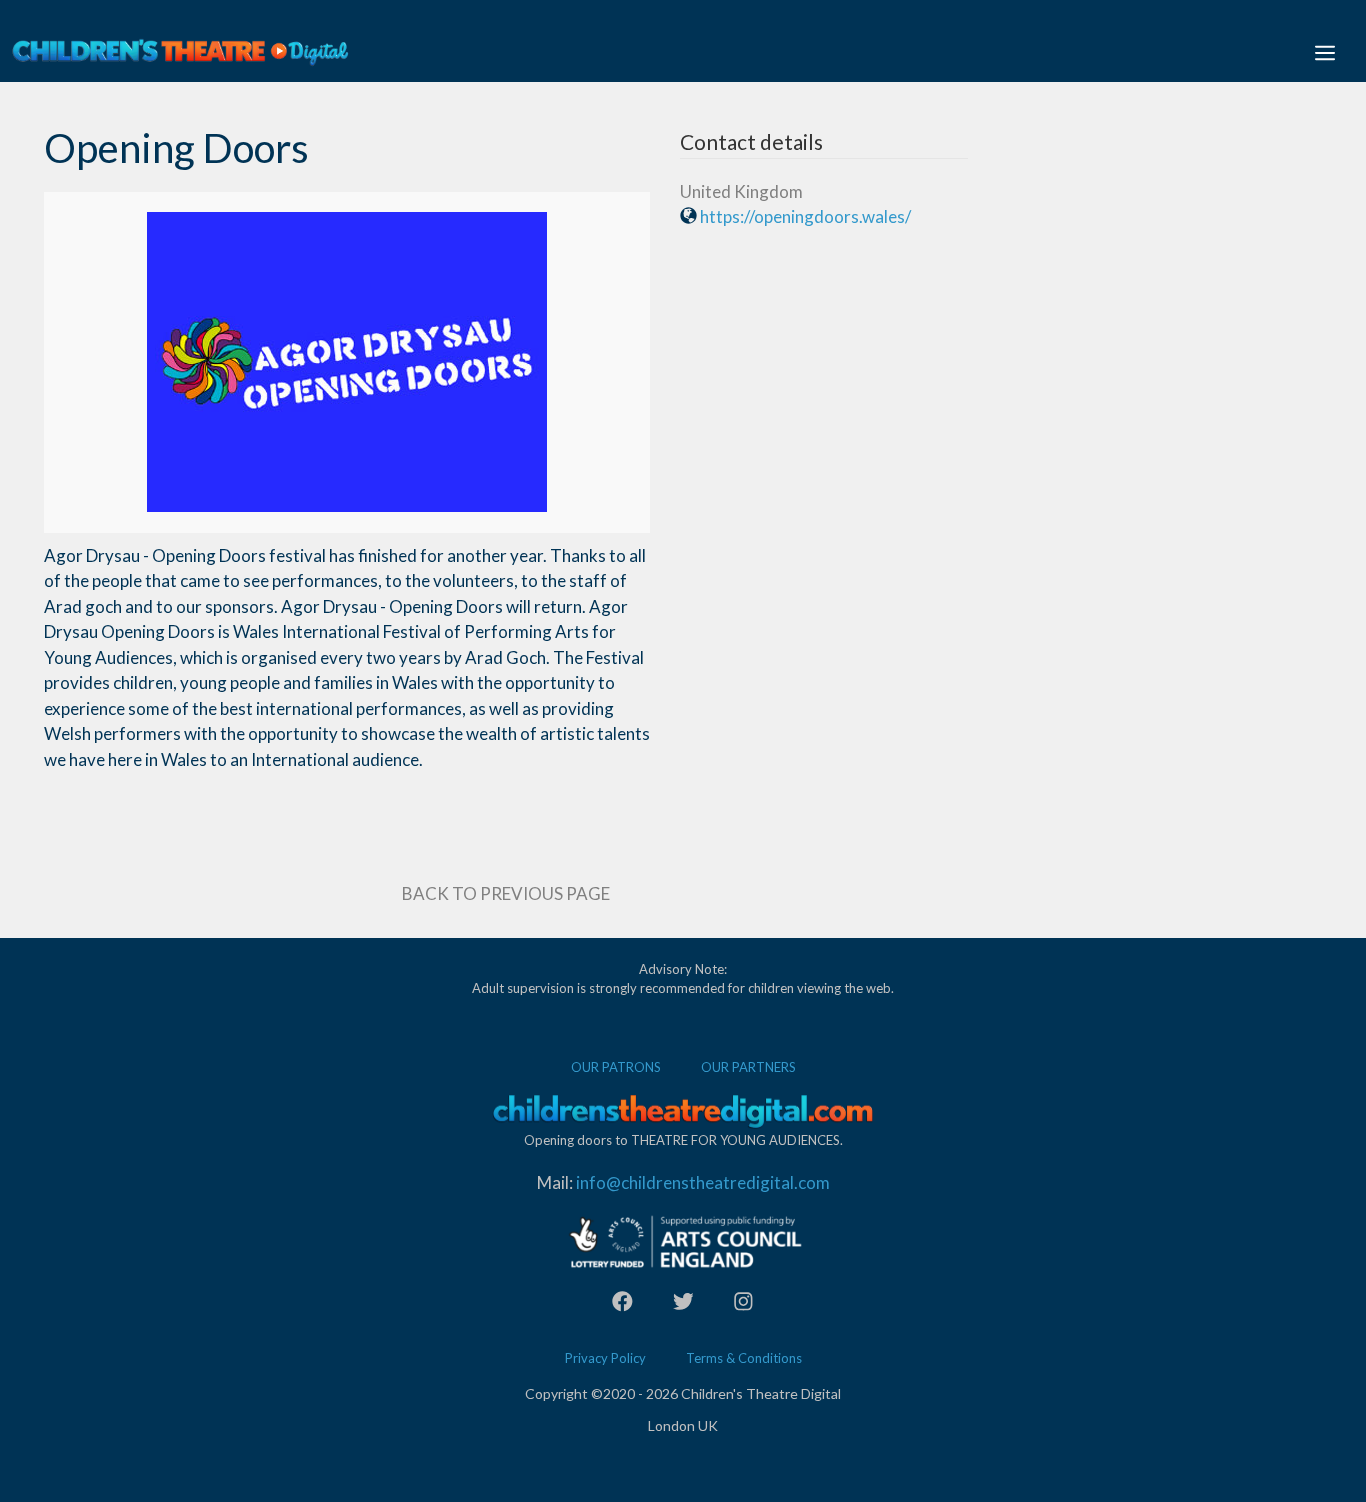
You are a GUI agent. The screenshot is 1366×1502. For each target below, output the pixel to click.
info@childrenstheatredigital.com (703, 1182)
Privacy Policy (605, 1358)
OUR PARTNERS (748, 1067)
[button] (1325, 52)
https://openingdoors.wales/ (805, 216)
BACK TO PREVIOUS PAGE (506, 893)
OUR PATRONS (616, 1067)
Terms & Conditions (744, 1358)
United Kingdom (741, 191)
